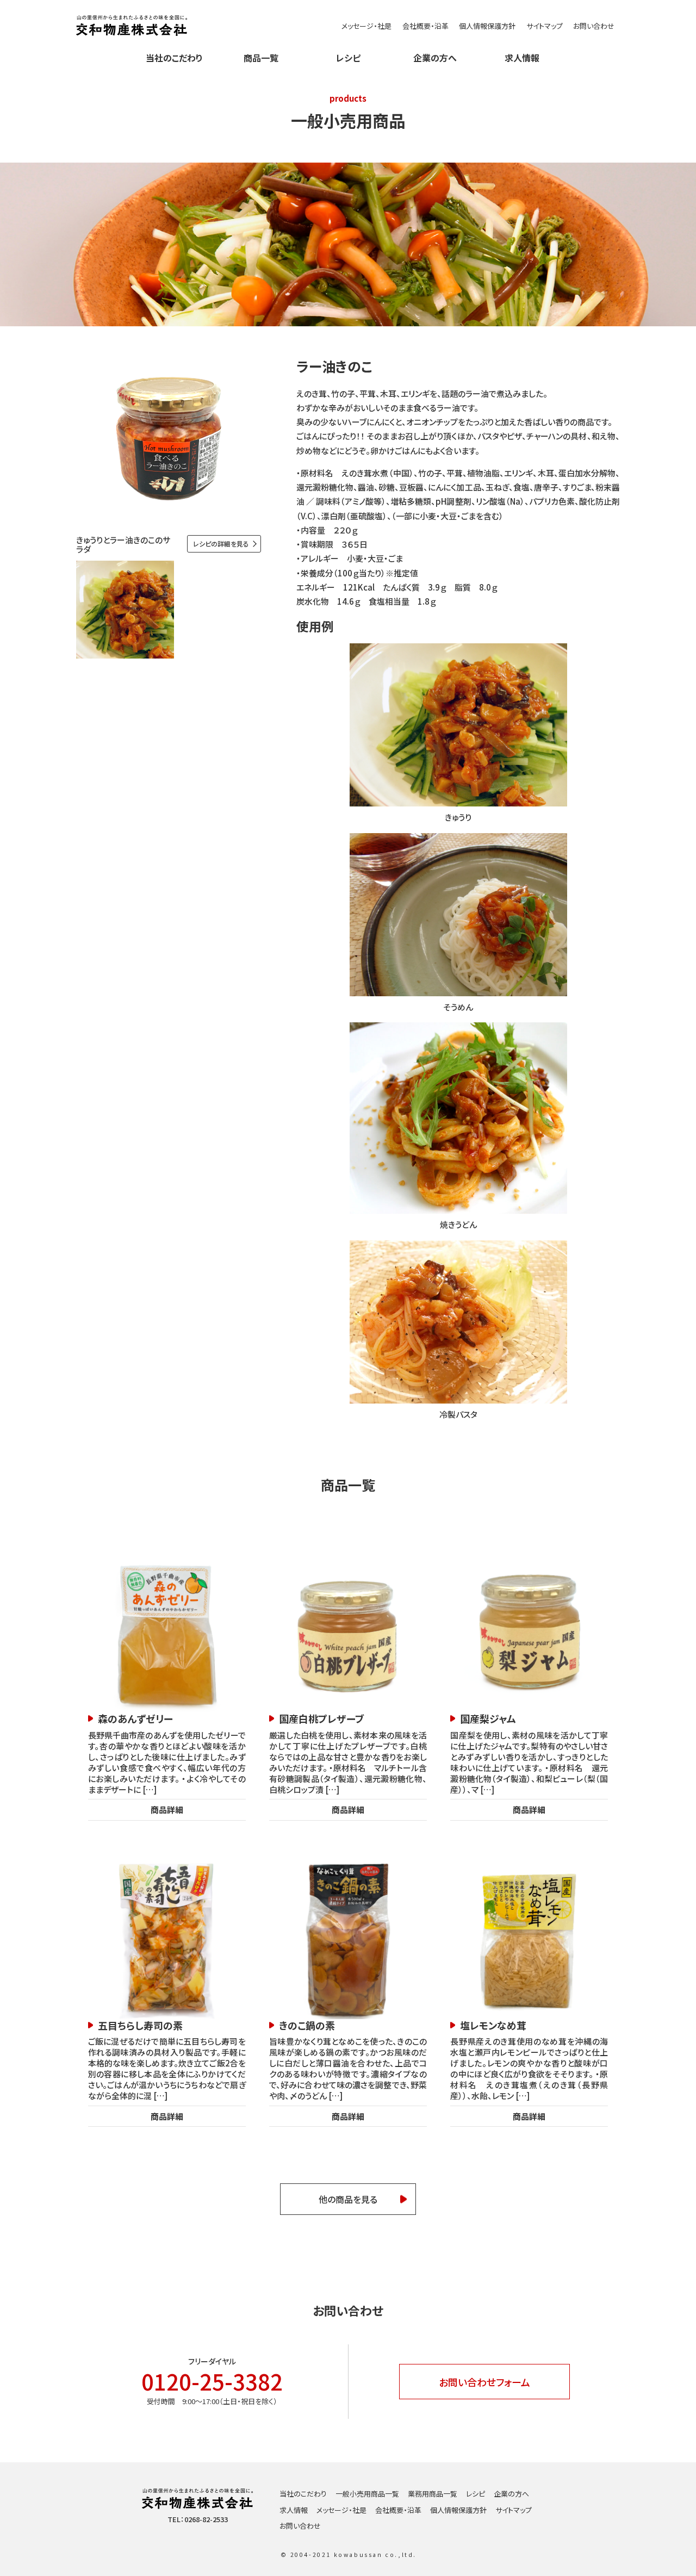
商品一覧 (261, 58)
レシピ (348, 58)
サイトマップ (545, 26)
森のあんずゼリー (135, 1719)
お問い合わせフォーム (484, 2382)
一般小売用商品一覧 (367, 2494)
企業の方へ (435, 58)
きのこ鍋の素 (307, 2025)
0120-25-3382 (212, 2381)
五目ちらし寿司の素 (140, 2025)
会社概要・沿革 (425, 26)
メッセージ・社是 (366, 26)
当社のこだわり (174, 58)
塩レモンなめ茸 (493, 2025)
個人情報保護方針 (487, 26)
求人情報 (522, 58)
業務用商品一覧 (433, 2494)
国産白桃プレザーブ (322, 1719)
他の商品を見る (348, 2199)
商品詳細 (167, 1810)
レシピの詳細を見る (221, 544)
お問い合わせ (594, 26)
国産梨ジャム (488, 1719)
